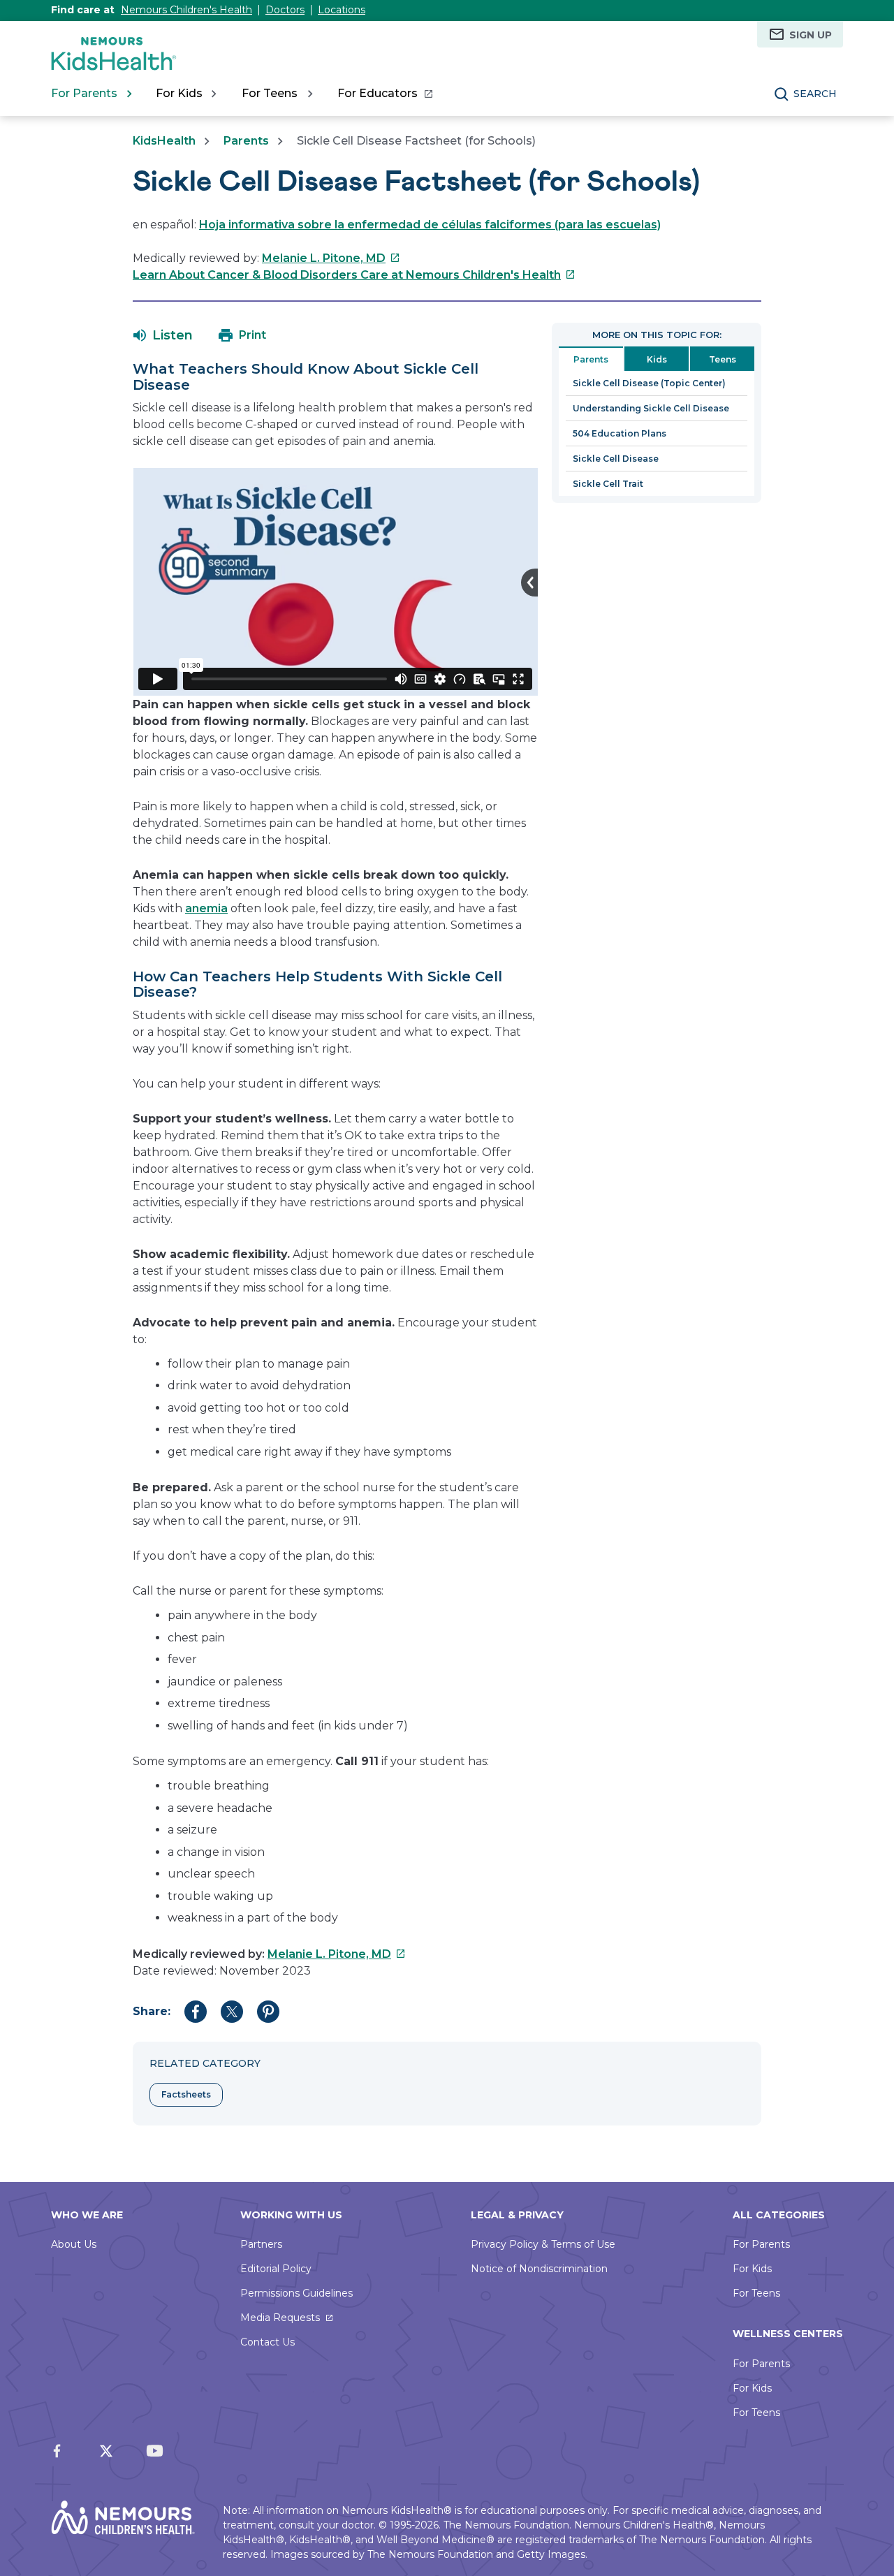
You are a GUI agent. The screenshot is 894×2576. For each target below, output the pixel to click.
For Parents (761, 2244)
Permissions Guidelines (296, 2293)
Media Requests (280, 2318)
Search (815, 94)
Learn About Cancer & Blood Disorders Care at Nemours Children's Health (354, 275)
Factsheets (186, 2094)
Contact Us (268, 2342)
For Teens (756, 2293)
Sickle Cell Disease (616, 459)
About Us (74, 2244)
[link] (384, 94)
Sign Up (811, 35)
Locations (342, 10)
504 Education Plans (620, 433)
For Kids (752, 2269)
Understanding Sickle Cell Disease (651, 408)
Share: (152, 2011)
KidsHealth (164, 141)
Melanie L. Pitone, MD (331, 258)
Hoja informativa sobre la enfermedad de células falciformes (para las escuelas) (430, 225)
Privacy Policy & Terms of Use (543, 2244)
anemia (206, 908)
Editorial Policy (276, 2269)
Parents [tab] (591, 359)
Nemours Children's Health (186, 10)
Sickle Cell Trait (608, 484)
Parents (246, 141)
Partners (261, 2244)
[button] (163, 335)
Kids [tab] (657, 359)
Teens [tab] (723, 359)
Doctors (285, 10)
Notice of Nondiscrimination (539, 2269)
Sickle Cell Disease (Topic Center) (649, 383)
